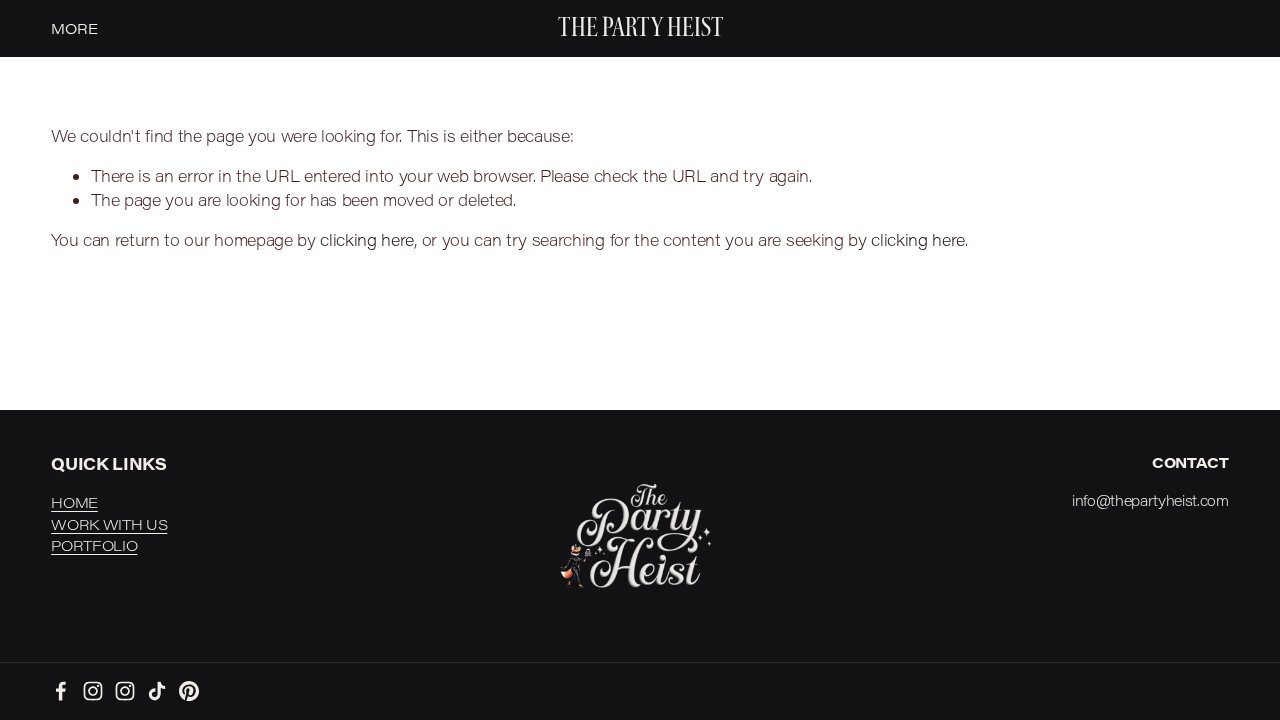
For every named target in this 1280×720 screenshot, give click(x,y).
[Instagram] (93, 691)
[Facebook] (61, 691)
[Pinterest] (189, 691)
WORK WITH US (109, 524)
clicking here (367, 239)
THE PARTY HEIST (641, 28)
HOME (74, 502)
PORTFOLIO (94, 545)
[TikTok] (157, 691)
